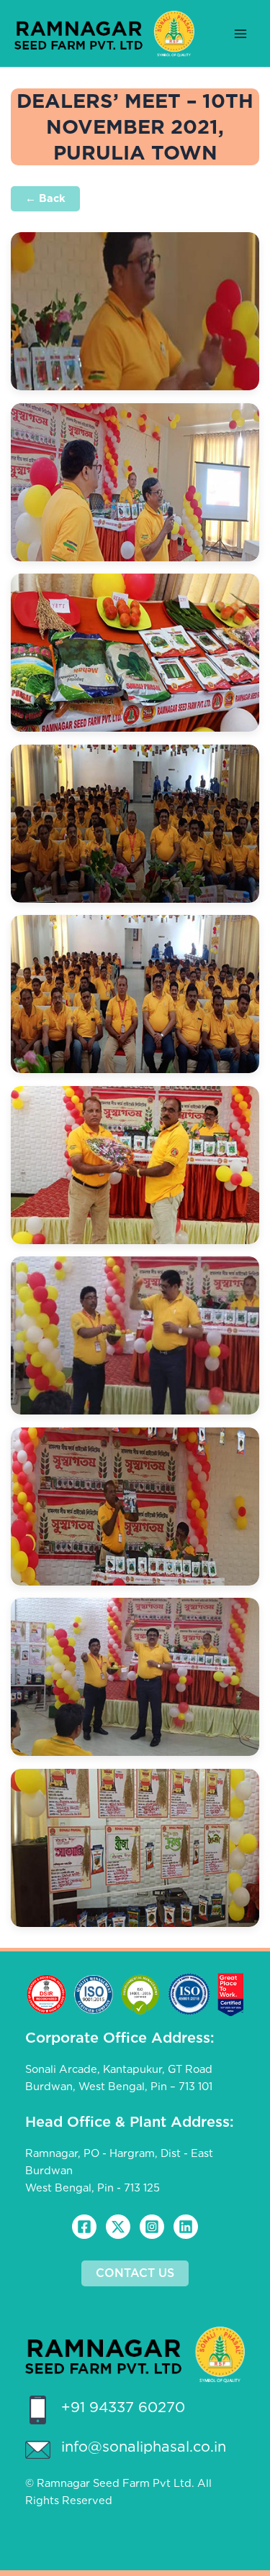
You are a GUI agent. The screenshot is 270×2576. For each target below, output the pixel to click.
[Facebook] (84, 2227)
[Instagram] (152, 2227)
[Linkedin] (186, 2227)
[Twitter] (118, 2227)
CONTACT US (135, 2273)
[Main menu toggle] (240, 34)
